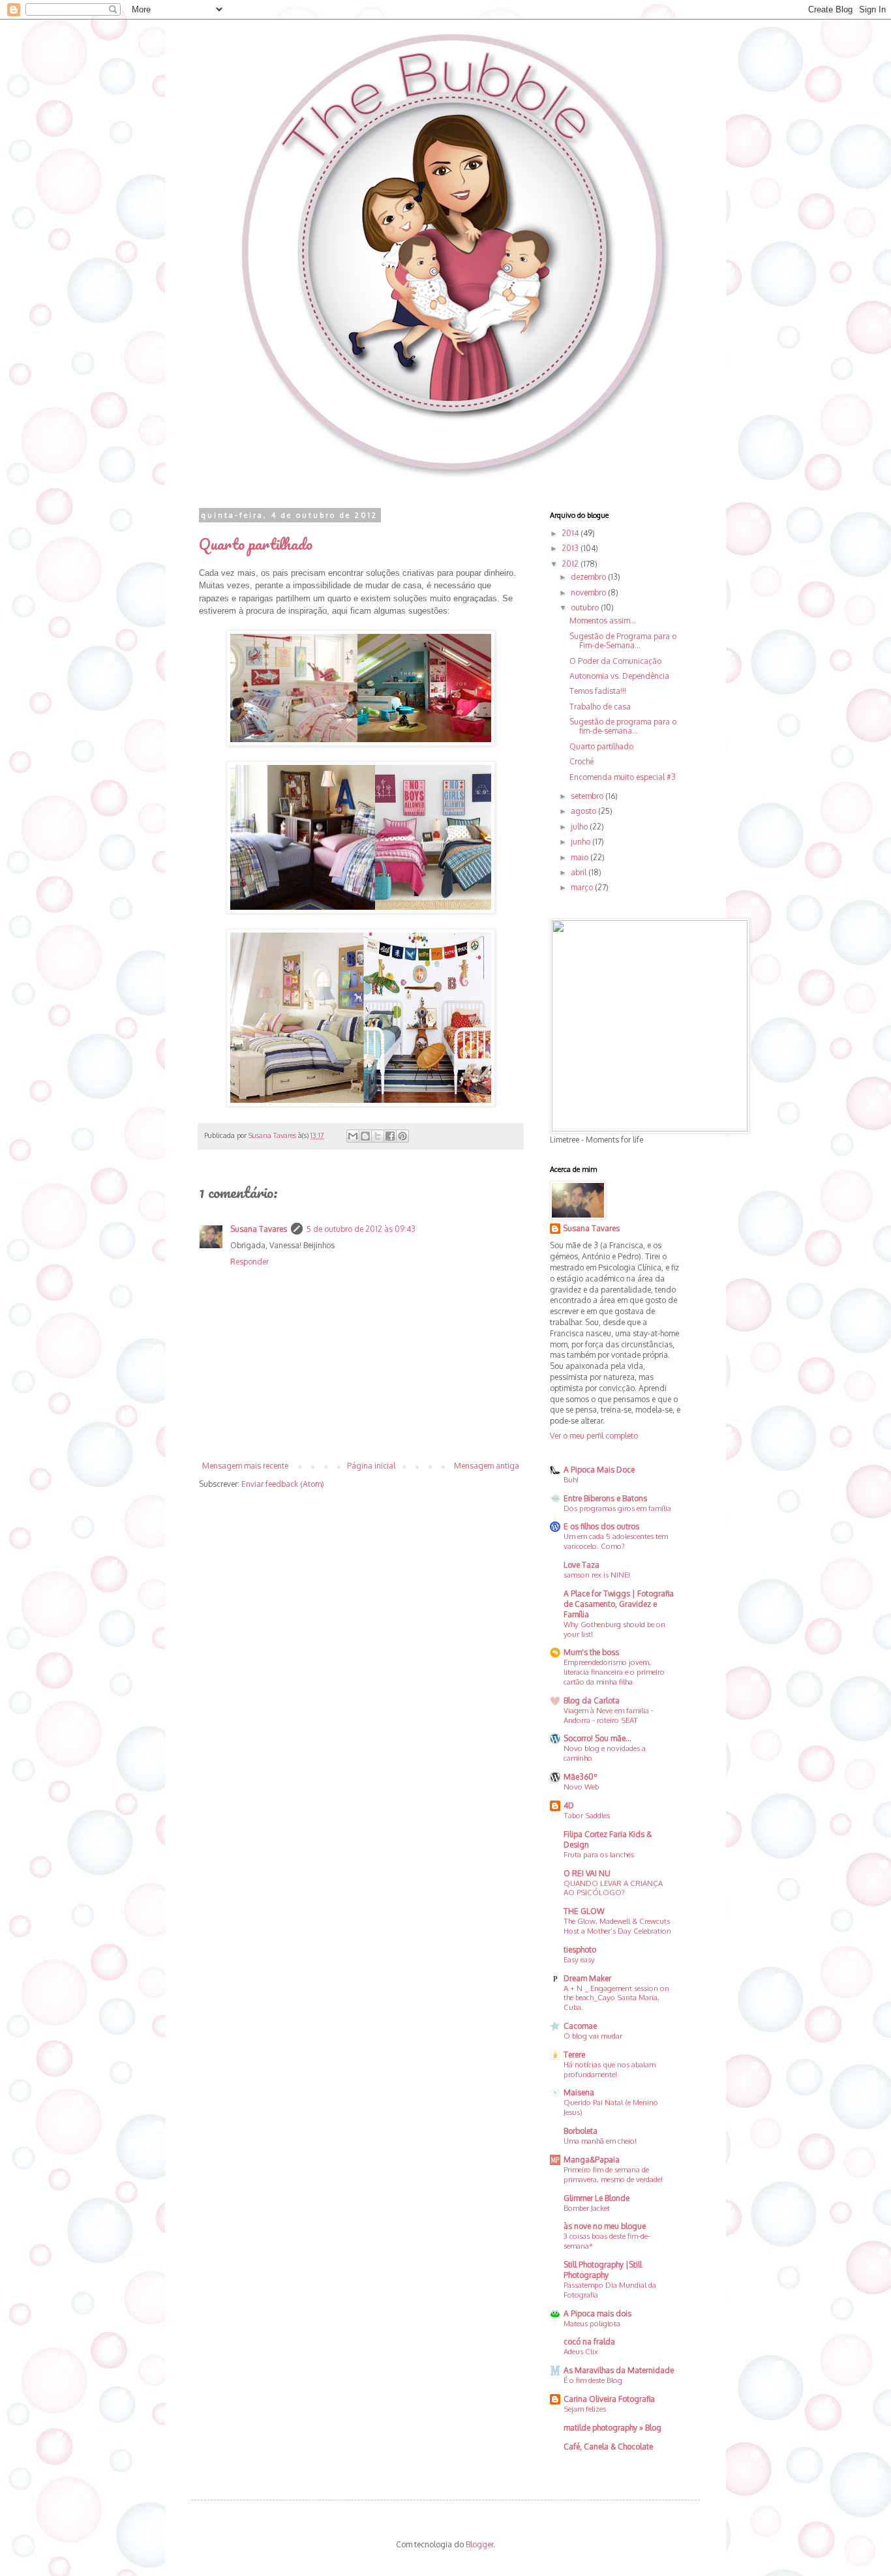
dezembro (589, 577)
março (583, 887)
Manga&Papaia (592, 2160)
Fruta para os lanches (599, 1854)
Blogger (479, 2544)
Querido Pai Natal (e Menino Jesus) (611, 2107)
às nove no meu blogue (605, 2226)
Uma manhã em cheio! (600, 2141)
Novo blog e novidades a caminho (605, 1753)
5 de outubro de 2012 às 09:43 (361, 1229)
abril (580, 872)
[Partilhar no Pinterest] (402, 1136)
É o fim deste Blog (593, 2380)
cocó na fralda (589, 2342)
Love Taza (581, 1565)
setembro (588, 796)
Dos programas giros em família (617, 1508)
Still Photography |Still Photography (603, 2270)
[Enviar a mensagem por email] (353, 1136)
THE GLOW (584, 1911)
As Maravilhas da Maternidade (619, 2370)
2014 (571, 533)
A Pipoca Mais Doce (599, 1470)
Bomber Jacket (587, 2208)
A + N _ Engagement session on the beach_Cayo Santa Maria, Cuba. (616, 1998)
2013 (571, 548)
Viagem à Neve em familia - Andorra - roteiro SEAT (609, 1715)
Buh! (571, 1479)
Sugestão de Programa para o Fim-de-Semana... (623, 641)
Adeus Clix (581, 2351)
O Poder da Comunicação (615, 661)
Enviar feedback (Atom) (283, 1484)
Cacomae (580, 2026)
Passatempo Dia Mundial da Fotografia (610, 2290)
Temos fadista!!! (598, 691)
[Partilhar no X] (378, 1136)
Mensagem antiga (487, 1466)
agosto (584, 811)
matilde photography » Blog (612, 2428)
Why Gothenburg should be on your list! (614, 1629)
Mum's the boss (591, 1652)
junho (581, 842)
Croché (581, 761)
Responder (249, 1262)
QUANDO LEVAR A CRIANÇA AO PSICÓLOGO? (613, 1888)
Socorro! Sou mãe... (597, 1738)
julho (580, 827)
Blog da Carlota (592, 1700)
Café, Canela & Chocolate (608, 2447)
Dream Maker (587, 1978)
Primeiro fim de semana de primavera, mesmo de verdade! (613, 2174)
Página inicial (371, 1466)
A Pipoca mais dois (597, 2314)
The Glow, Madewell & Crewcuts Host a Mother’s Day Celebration (617, 1926)
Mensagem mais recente (245, 1466)
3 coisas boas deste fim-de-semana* (607, 2241)
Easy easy (579, 1959)
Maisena (579, 2092)
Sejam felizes (585, 2409)
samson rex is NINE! (597, 1575)
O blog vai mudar (593, 2036)
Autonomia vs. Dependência (619, 676)
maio (581, 857)
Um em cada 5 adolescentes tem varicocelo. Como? (616, 1541)
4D (569, 1805)
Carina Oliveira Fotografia (609, 2399)
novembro (589, 592)
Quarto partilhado (601, 746)
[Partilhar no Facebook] (390, 1136)
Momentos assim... (603, 621)
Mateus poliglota (592, 2323)
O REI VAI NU (587, 1873)
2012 (571, 564)
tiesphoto (580, 1950)
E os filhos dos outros (601, 1526)
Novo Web (581, 1787)
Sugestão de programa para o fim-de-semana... (623, 726)
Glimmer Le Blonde (597, 2198)
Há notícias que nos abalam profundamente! (610, 2069)
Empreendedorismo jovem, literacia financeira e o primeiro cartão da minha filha (614, 1672)
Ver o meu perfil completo (594, 1436)
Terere (574, 2055)
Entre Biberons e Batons (605, 1498)
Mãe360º (581, 1777)
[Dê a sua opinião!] (365, 1136)
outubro (586, 607)
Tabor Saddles (587, 1815)
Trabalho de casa (600, 707)
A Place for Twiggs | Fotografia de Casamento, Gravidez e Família (619, 1604)
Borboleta (581, 2131)
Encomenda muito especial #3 (623, 777)
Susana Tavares (259, 1229)
